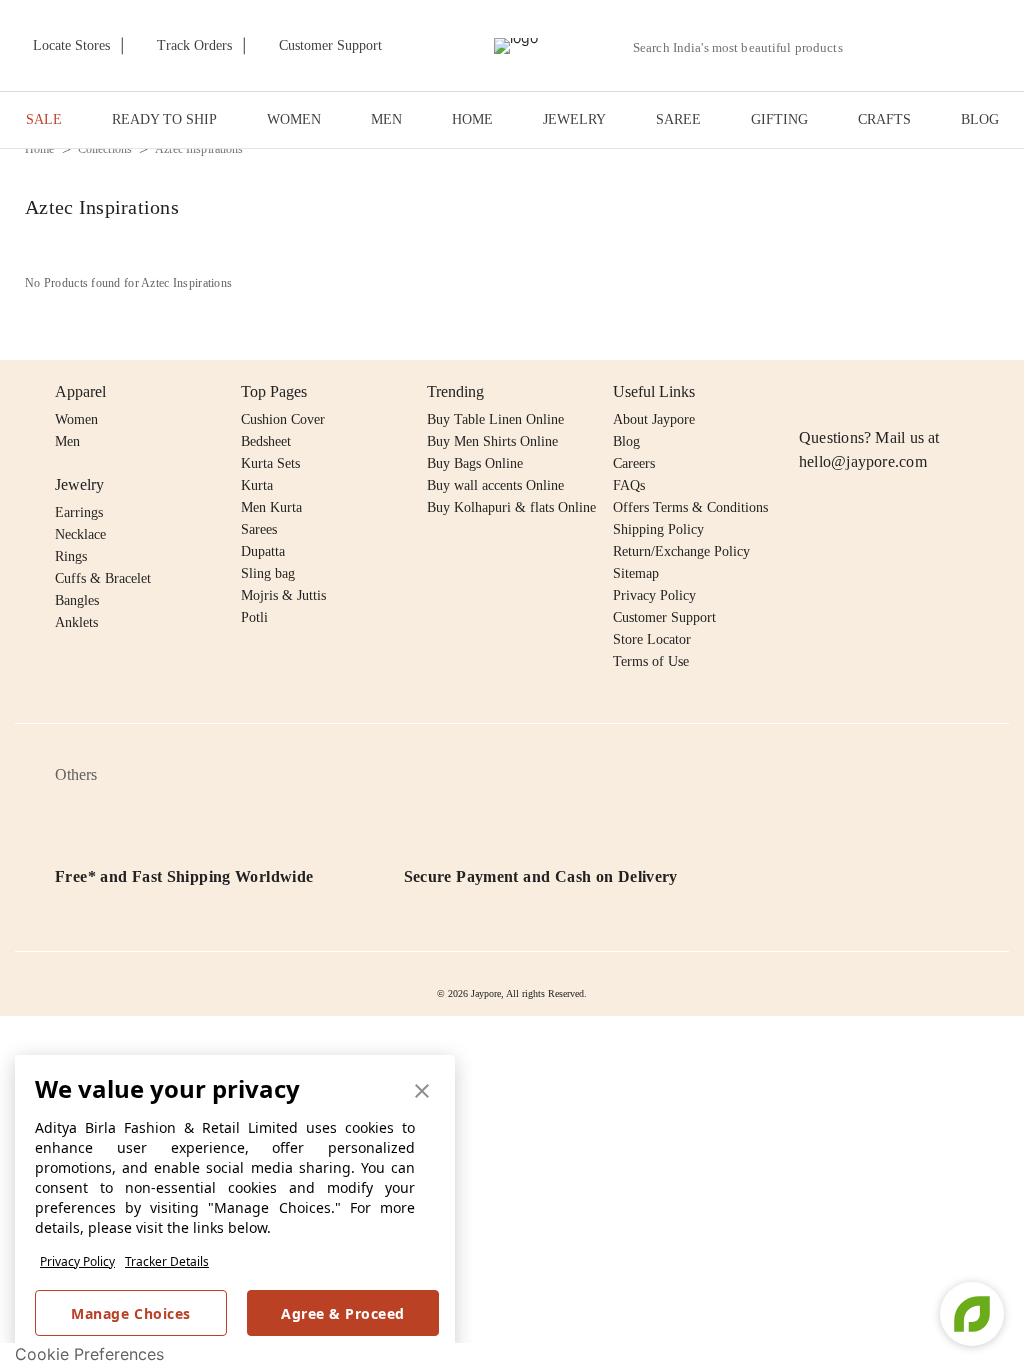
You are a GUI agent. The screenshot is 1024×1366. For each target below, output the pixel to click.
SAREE (678, 119)
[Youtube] (926, 392)
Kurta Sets (270, 463)
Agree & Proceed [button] (343, 1313)
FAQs (629, 485)
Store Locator (652, 639)
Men (67, 441)
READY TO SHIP (164, 119)
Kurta (257, 485)
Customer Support (664, 617)
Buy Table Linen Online (495, 419)
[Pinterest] (965, 392)
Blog (626, 441)
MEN (386, 119)
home (40, 149)
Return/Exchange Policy (681, 551)
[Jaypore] (516, 46)
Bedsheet (266, 441)
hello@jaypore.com (863, 461)
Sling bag (268, 573)
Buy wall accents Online (495, 485)
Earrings (79, 512)
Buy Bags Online (475, 463)
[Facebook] (850, 392)
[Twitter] (888, 392)
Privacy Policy (77, 1261)
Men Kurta (271, 507)
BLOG (980, 119)
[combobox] (746, 48)
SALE (44, 119)
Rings (71, 556)
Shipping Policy (658, 529)
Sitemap (636, 573)
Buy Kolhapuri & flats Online (511, 507)
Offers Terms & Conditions (690, 507)
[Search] (869, 47)
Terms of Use (651, 661)
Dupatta (263, 551)
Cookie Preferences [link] (89, 1354)
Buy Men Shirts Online (492, 441)
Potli (254, 617)
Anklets (76, 622)
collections (105, 149)
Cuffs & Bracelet (103, 578)
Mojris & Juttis (283, 595)
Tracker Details (167, 1261)
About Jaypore (654, 419)
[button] (916, 46)
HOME (472, 119)
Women (76, 419)
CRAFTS (884, 119)
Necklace (80, 534)
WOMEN (294, 119)
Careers (634, 463)
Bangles (77, 600)
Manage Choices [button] (130, 1313)
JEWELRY (574, 119)
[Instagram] (811, 392)
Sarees (259, 529)
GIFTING (779, 119)
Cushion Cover (283, 419)
